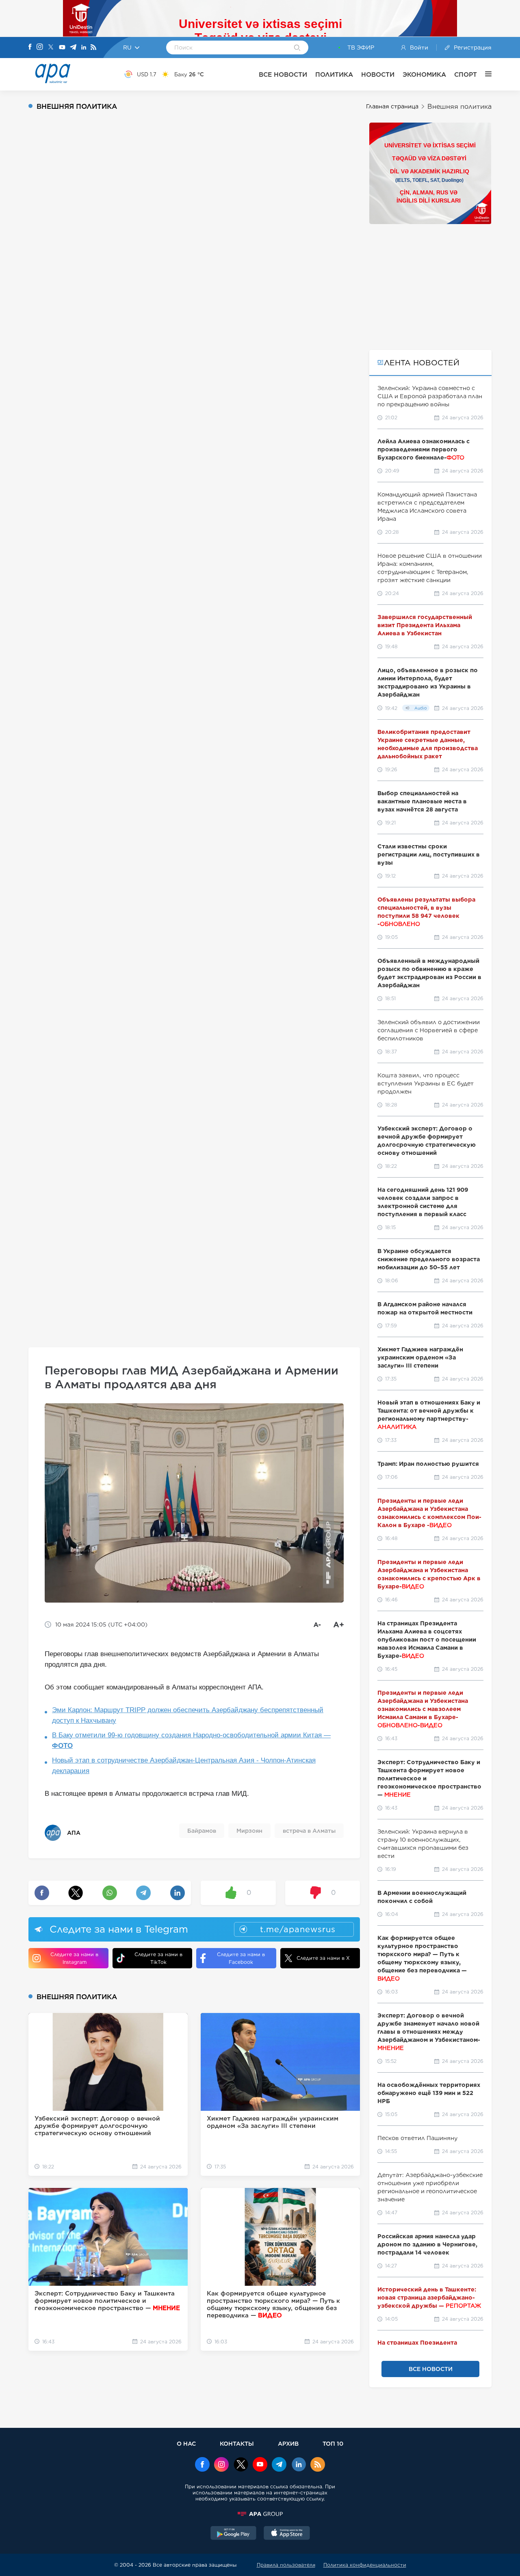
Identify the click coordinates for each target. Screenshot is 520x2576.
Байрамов (202, 1831)
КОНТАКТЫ (237, 2443)
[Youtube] (62, 48)
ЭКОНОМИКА (424, 74)
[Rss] (93, 48)
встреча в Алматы (309, 1831)
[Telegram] (73, 48)
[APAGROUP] (260, 2514)
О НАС (186, 2443)
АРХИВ (288, 2443)
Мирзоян (249, 1831)
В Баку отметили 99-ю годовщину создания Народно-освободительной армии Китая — (191, 1740)
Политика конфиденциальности (365, 2565)
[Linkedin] (84, 48)
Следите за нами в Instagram (74, 1958)
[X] (51, 48)
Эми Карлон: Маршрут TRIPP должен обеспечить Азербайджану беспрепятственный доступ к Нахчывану (188, 1715)
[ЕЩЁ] (484, 74)
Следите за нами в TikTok (158, 1958)
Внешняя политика (459, 107)
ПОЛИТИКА (334, 74)
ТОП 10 (333, 2443)
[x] (241, 2465)
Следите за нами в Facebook (241, 1958)
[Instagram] (40, 47)
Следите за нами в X (323, 1958)
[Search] (297, 48)
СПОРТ (466, 74)
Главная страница (392, 106)
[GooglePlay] (234, 2534)
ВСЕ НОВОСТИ (283, 74)
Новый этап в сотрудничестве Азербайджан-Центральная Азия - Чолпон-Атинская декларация (184, 1766)
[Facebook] (30, 47)
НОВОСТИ (378, 74)
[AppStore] (287, 2534)
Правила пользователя (286, 2565)
